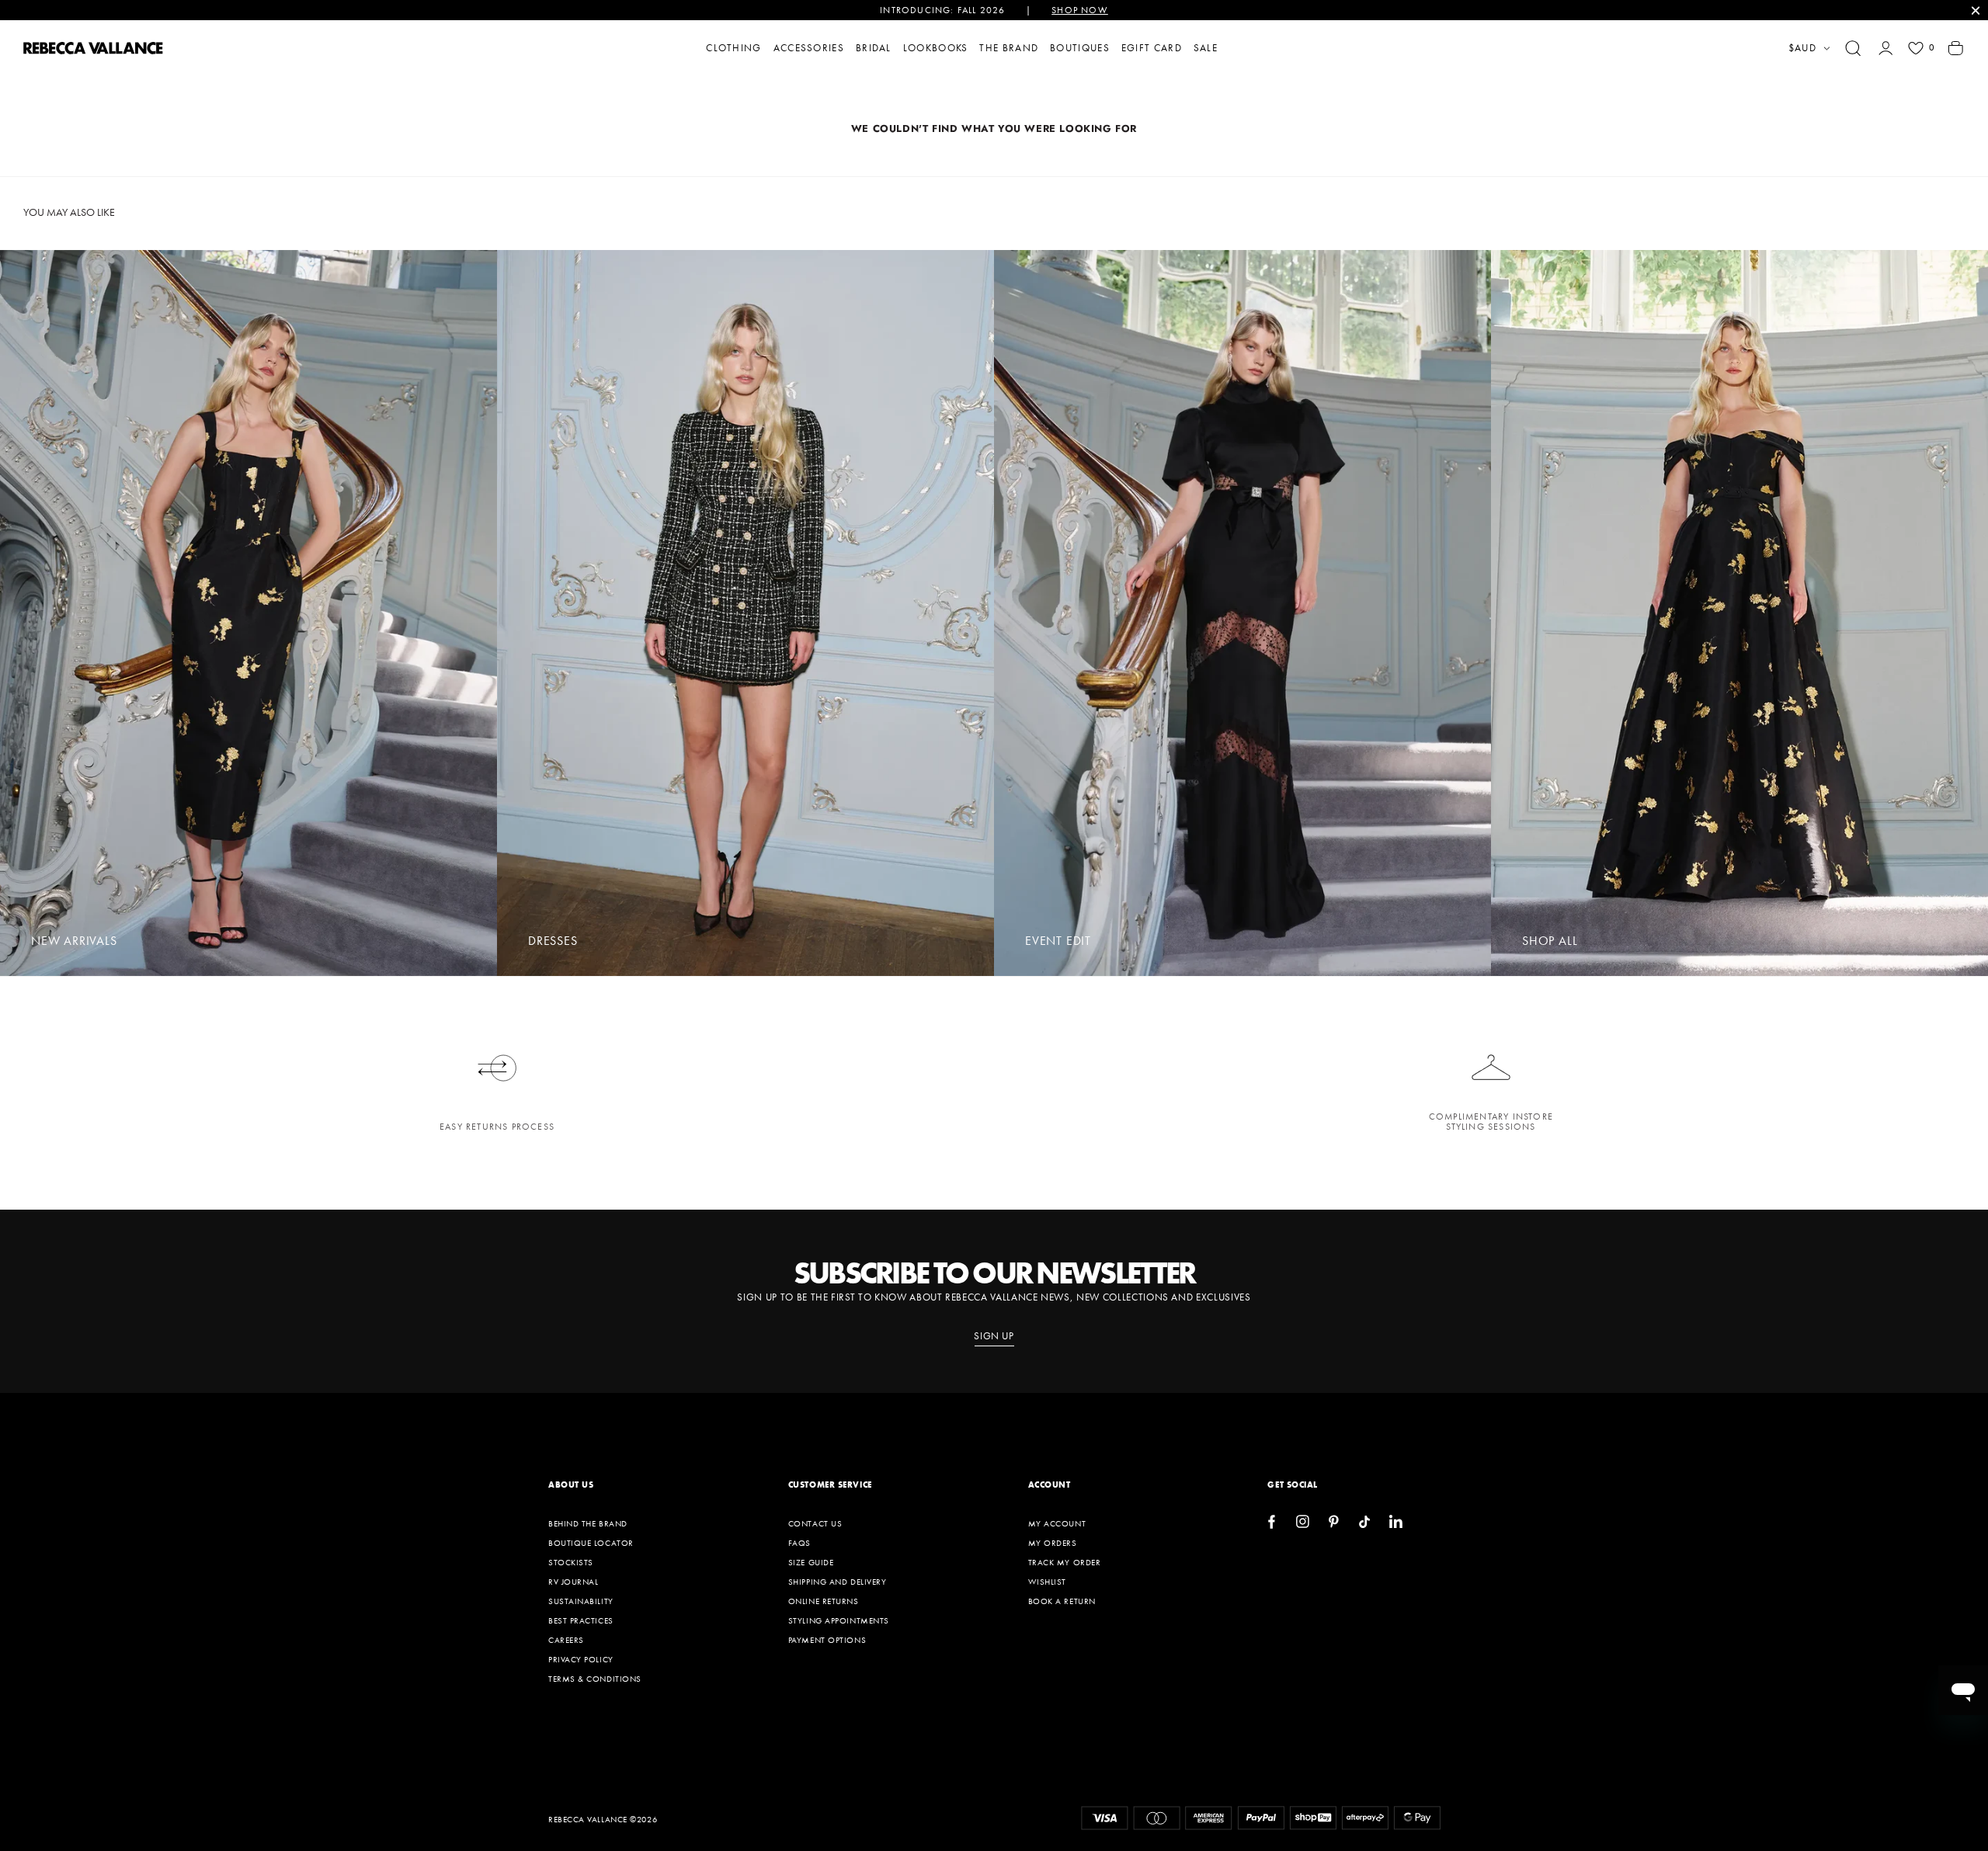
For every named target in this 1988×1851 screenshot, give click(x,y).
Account (1050, 1485)
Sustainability (581, 1601)
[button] (1853, 48)
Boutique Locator (591, 1543)
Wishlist (1047, 1582)
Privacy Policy (581, 1659)
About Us (571, 1485)
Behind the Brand (588, 1523)
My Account (1057, 1523)
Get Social (1293, 1485)
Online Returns (824, 1601)
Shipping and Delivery (838, 1582)
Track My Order (1065, 1562)
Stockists (571, 1562)
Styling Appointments (839, 1620)
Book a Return (1062, 1601)
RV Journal (573, 1582)
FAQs (799, 1543)
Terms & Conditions (595, 1679)
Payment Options (827, 1640)
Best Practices (581, 1620)
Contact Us (815, 1523)
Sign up (994, 1336)
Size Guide (811, 1562)
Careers (566, 1640)
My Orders (1053, 1543)
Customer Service (830, 1485)
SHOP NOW (1080, 10)
